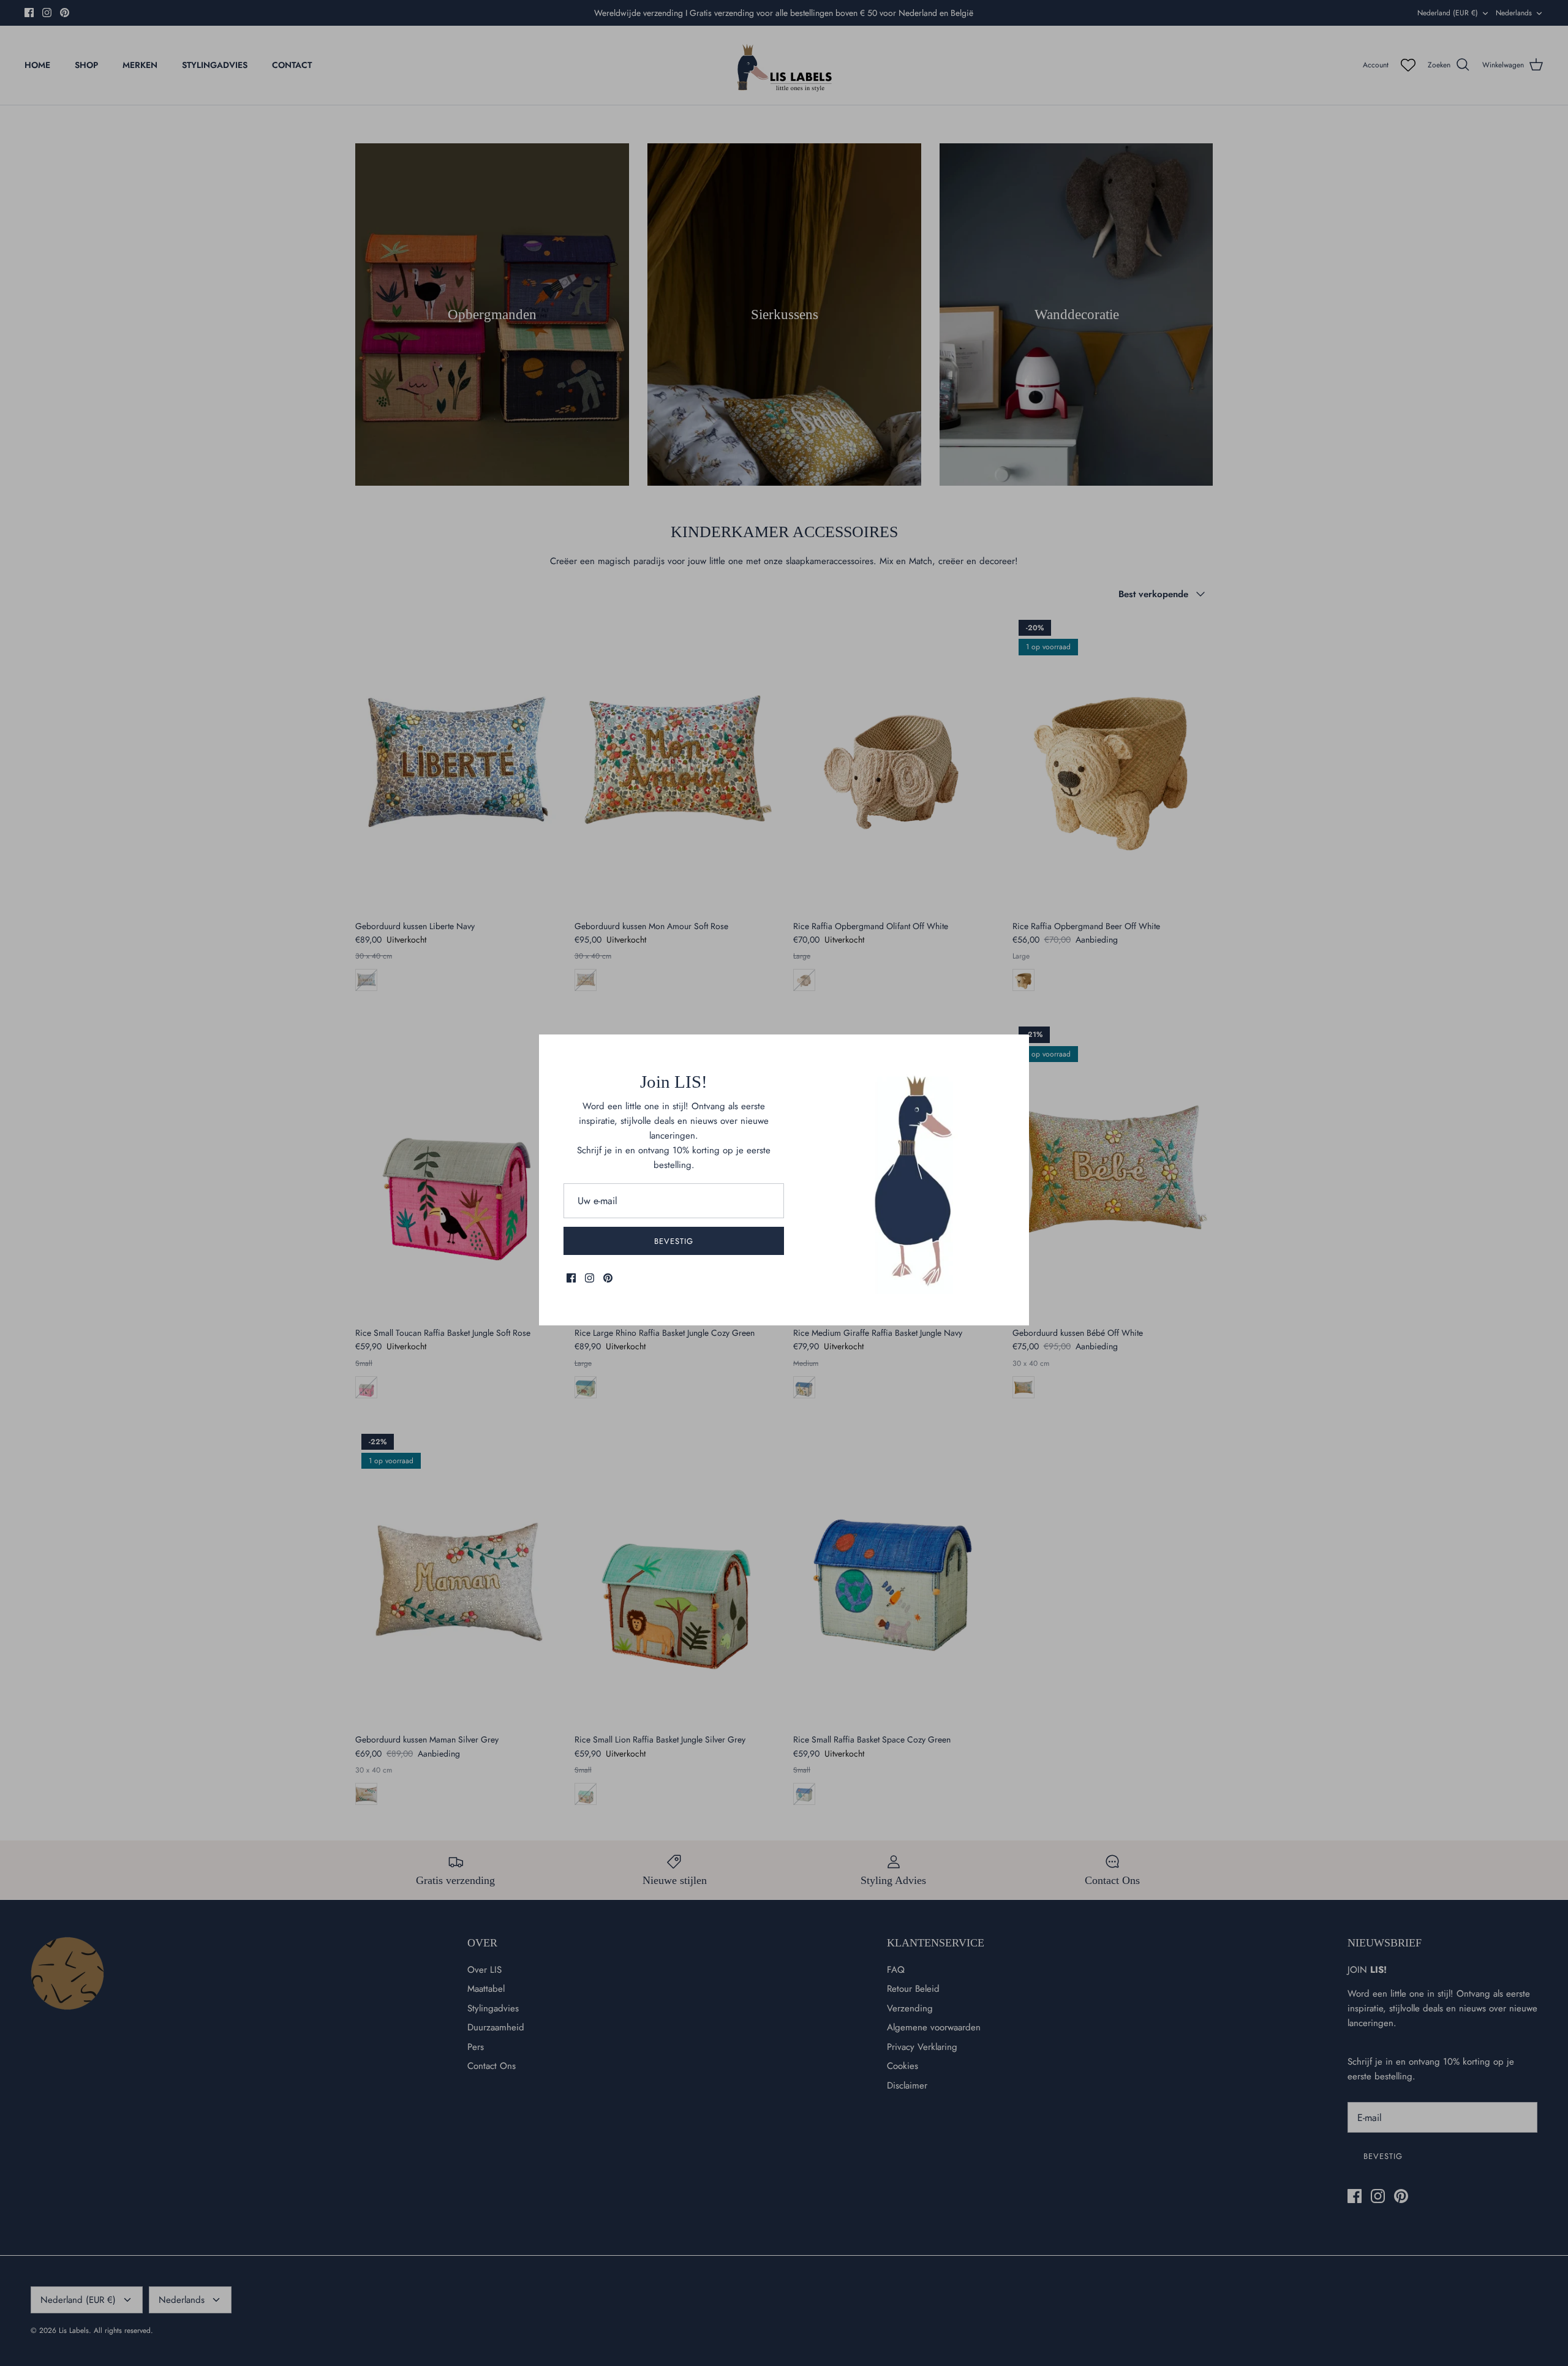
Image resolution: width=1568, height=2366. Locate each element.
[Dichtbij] (1014, 1050)
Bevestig (674, 1241)
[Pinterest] (608, 1278)
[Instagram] (590, 1278)
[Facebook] (571, 1278)
